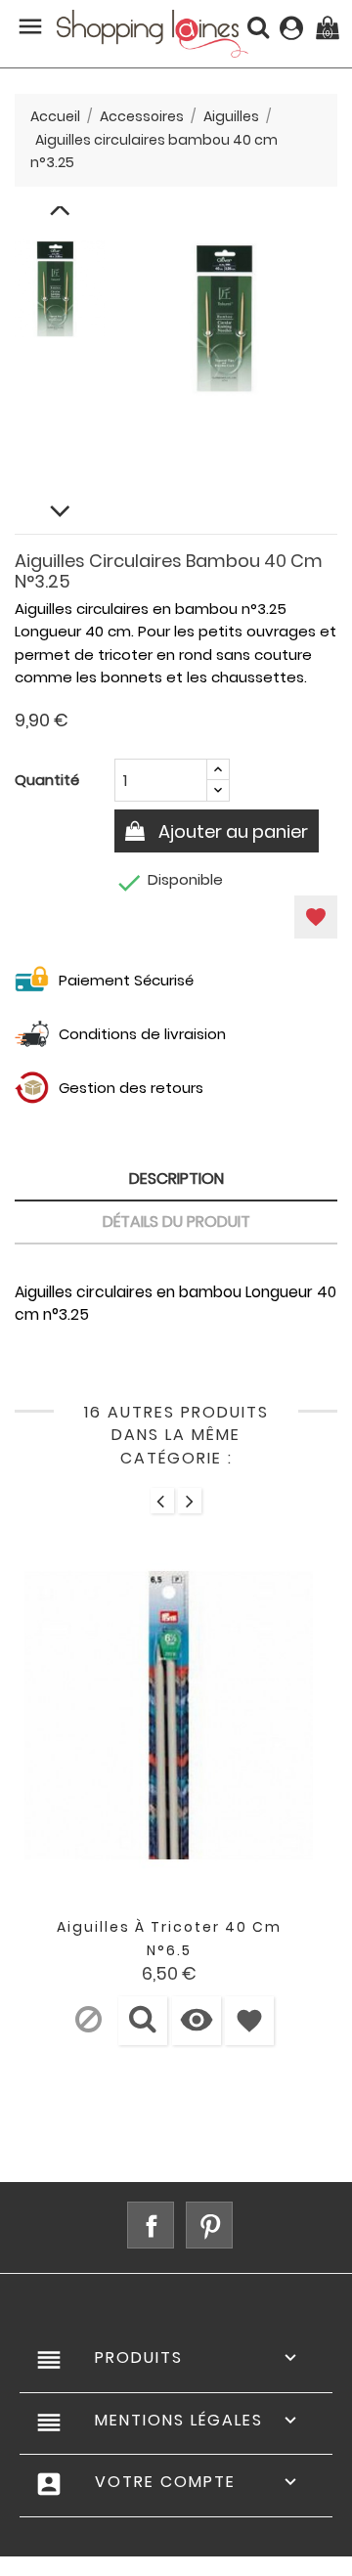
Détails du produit (176, 1222)
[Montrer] (143, 2021)
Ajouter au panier (231, 831)
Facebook (151, 2225)
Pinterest (209, 2225)
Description (176, 1179)
